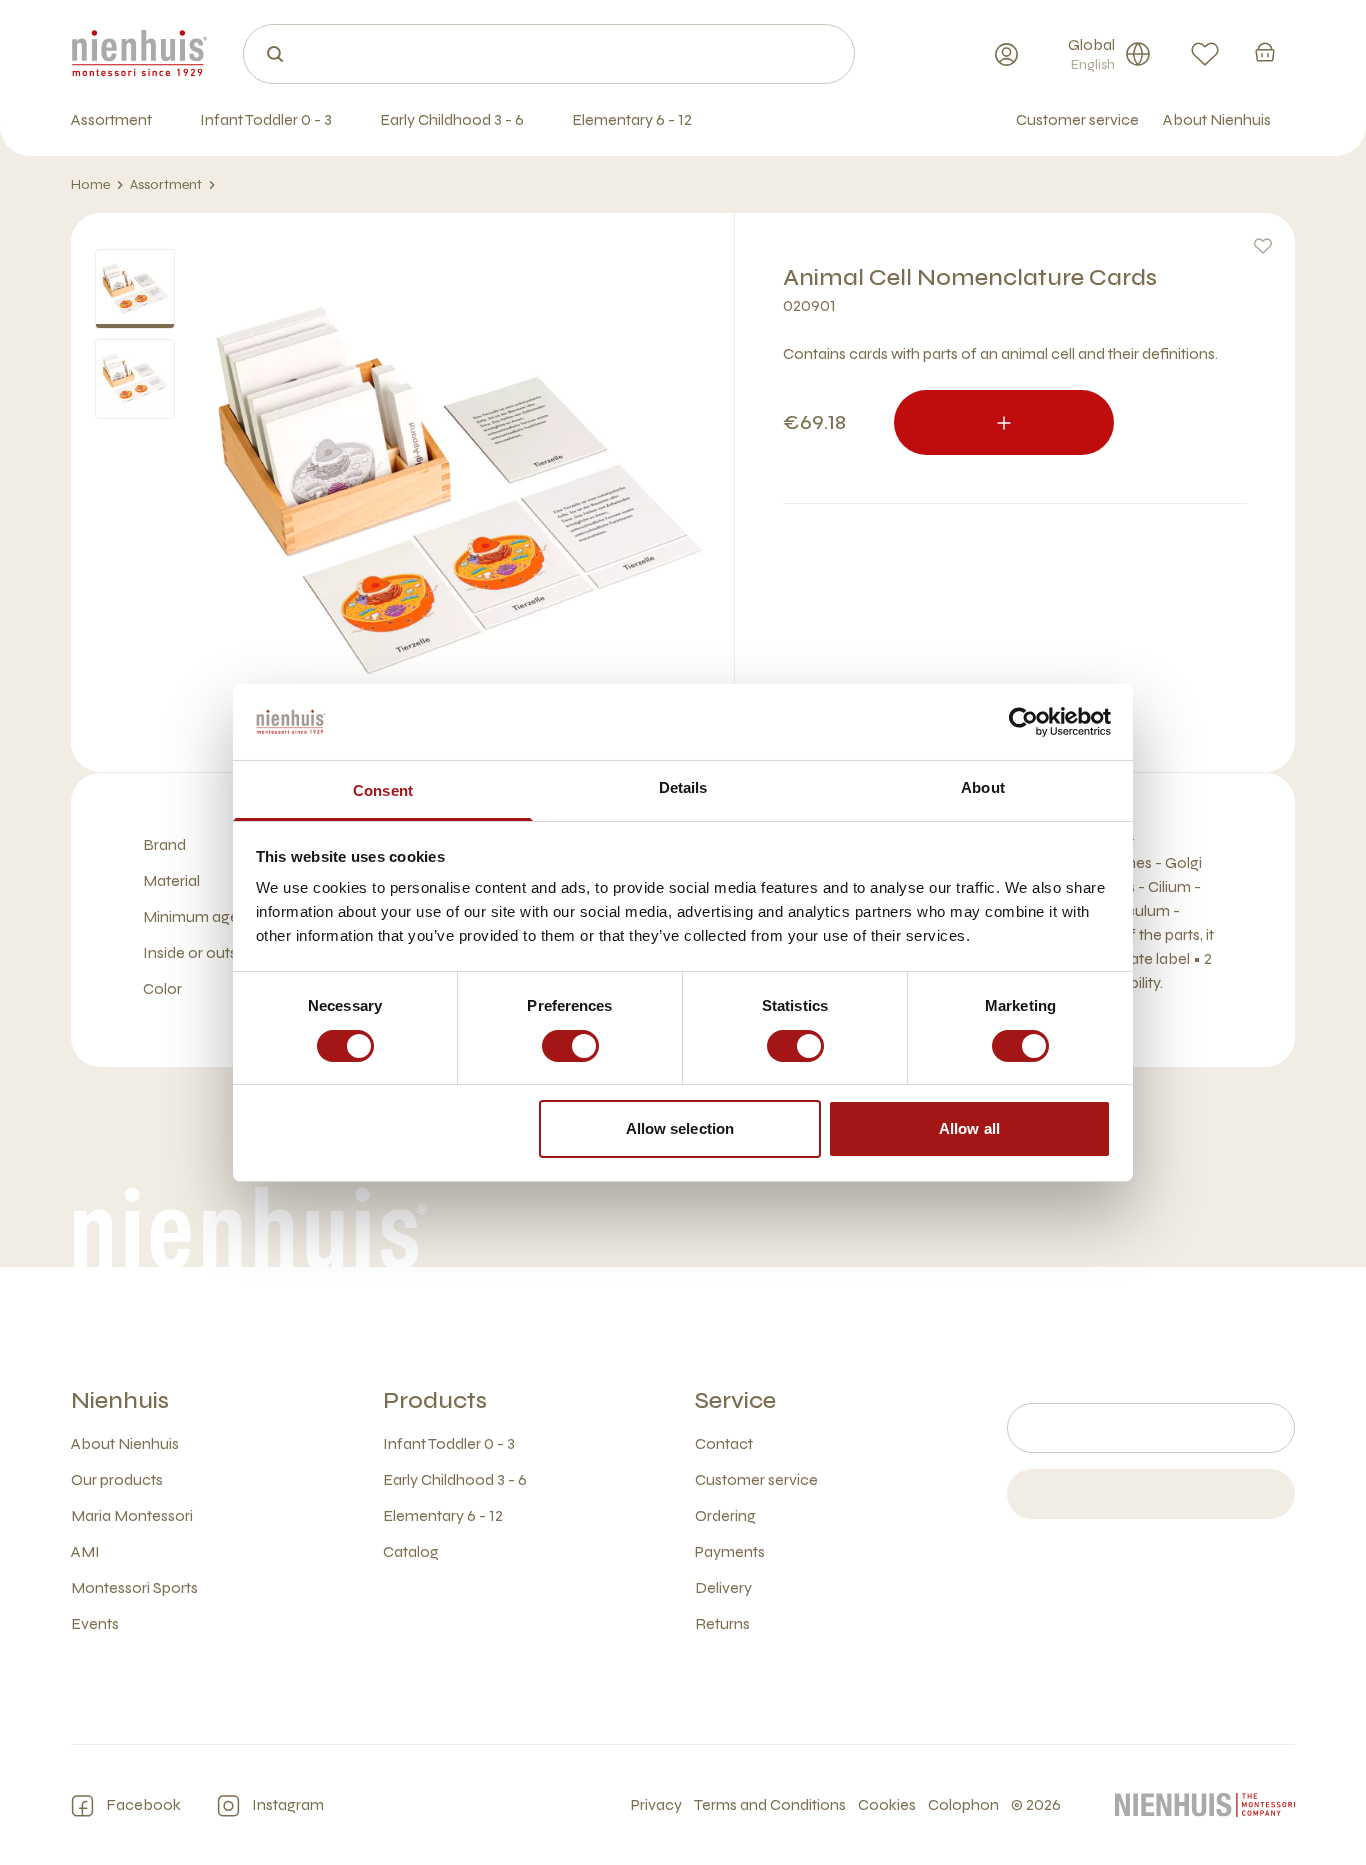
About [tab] (983, 787)
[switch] (570, 1046)
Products (435, 1400)
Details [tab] (683, 787)
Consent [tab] (383, 790)
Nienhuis (120, 1400)
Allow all (969, 1128)
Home (90, 184)
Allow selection (680, 1128)
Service (735, 1400)
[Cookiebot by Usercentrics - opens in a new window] (1023, 722)
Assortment (166, 184)
